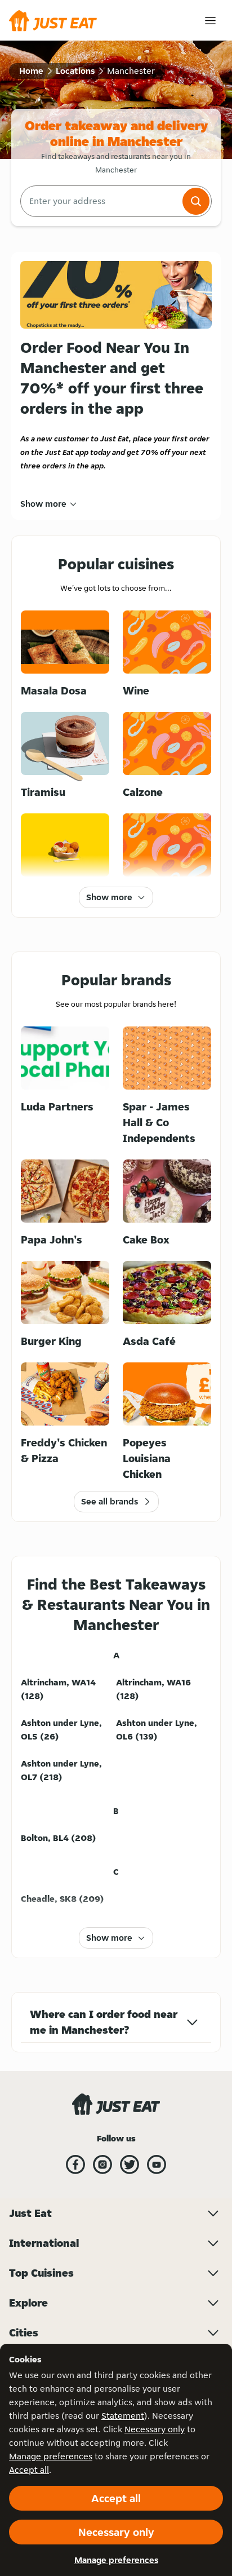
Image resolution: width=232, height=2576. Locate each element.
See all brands (110, 1501)
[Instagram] (102, 2165)
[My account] (210, 21)
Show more (43, 504)
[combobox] (100, 201)
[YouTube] (157, 2165)
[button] (196, 201)
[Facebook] (75, 2165)
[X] (130, 2165)
